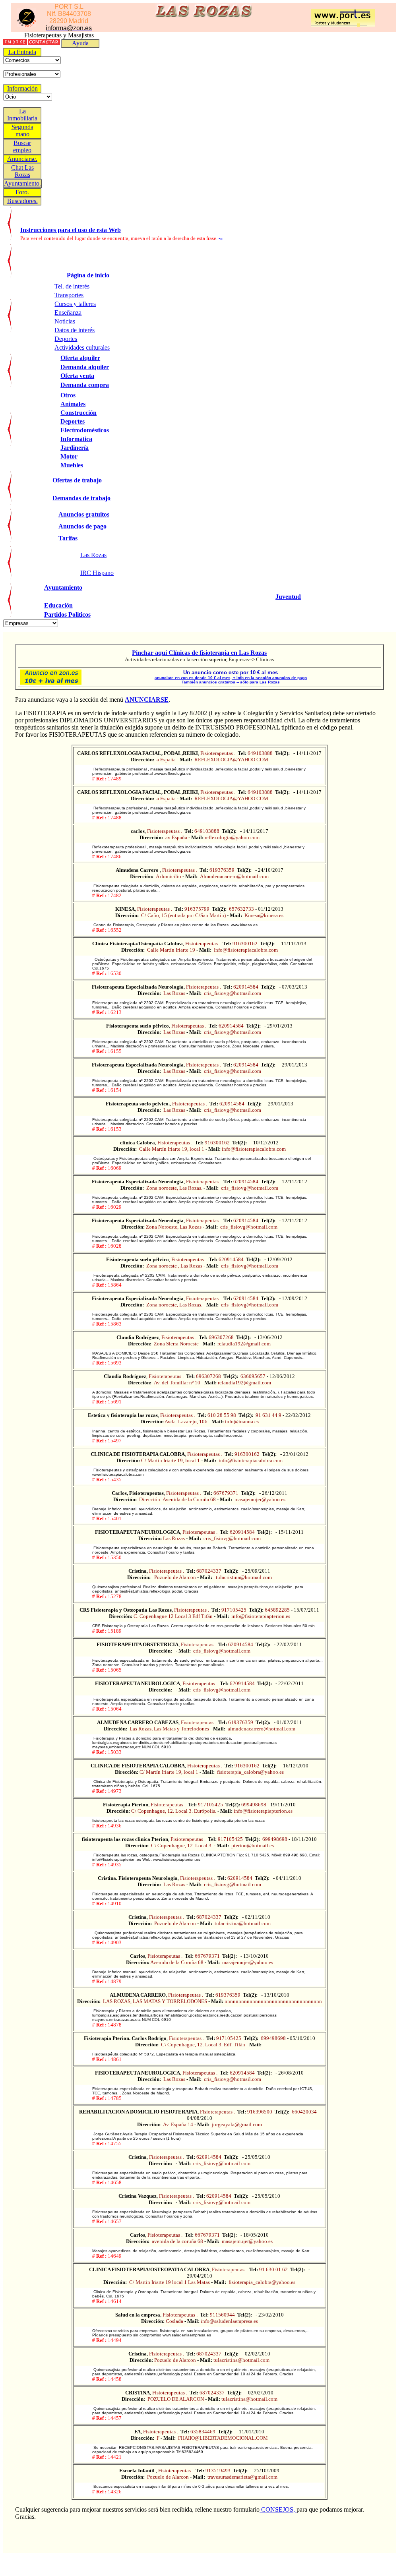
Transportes (69, 295)
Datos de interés (75, 330)
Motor (69, 456)
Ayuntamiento (63, 587)
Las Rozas (93, 555)
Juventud (288, 597)
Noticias (65, 321)
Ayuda (80, 43)
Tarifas (68, 538)
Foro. (22, 192)
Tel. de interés (72, 286)
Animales (73, 404)
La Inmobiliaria (22, 115)
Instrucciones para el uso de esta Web (71, 230)
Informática (76, 439)
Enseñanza (68, 313)
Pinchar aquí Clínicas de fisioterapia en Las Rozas (199, 653)
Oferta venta (77, 376)
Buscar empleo (22, 146)
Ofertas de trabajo (77, 480)
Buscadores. (22, 201)
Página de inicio (88, 275)
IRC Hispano (97, 573)
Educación (58, 605)
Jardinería (75, 448)
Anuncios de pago (82, 526)
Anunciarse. (22, 159)
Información (22, 88)
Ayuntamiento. (22, 183)
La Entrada (22, 52)
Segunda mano (22, 131)
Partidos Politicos (67, 614)
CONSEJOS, (278, 2509)
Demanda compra (85, 385)
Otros (68, 395)
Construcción (78, 413)
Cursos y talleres (75, 304)
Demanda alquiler (85, 367)
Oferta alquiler (80, 358)
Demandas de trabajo (81, 498)
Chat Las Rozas (22, 171)
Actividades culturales (82, 347)
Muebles (72, 465)
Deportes (66, 339)
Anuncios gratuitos (84, 514)
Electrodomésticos (85, 430)
